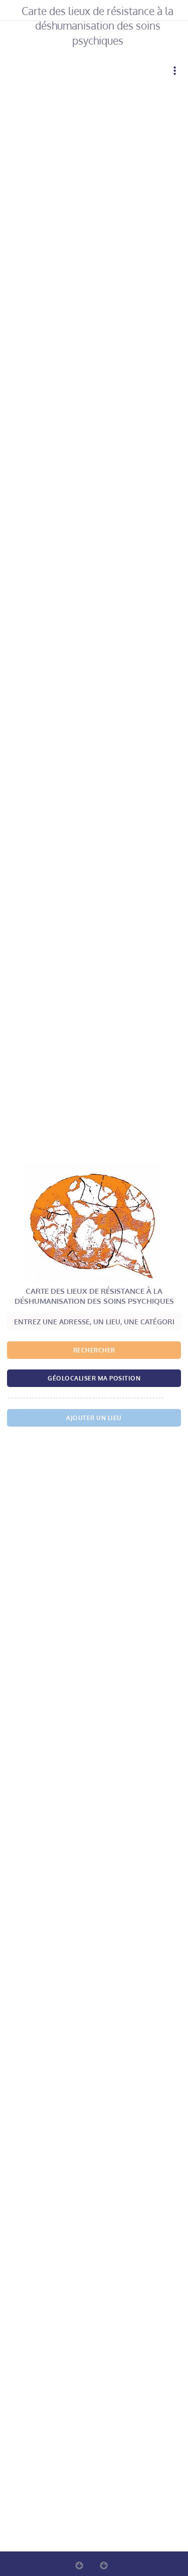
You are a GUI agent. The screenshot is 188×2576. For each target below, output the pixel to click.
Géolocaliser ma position (94, 1378)
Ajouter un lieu (94, 1418)
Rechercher (94, 1350)
